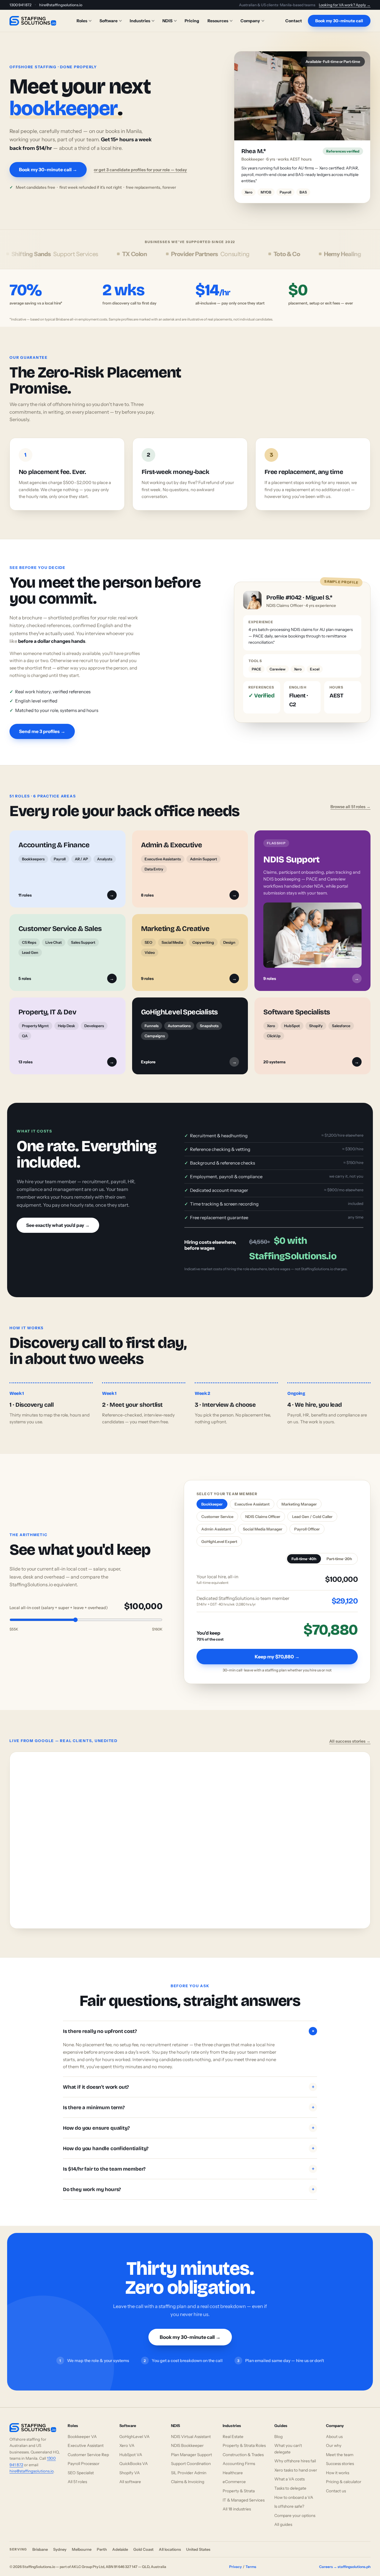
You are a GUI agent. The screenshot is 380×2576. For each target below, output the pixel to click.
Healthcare (233, 2466)
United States (198, 2543)
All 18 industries (237, 2503)
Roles (82, 21)
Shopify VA (130, 2466)
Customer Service (217, 1510)
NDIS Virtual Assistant (191, 2430)
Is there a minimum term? (189, 2101)
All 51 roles (77, 2475)
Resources (218, 21)
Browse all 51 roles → (350, 800)
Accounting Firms (239, 2457)
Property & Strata (239, 2484)
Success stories (340, 2457)
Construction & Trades (243, 2448)
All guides (283, 2518)
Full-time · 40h (304, 1553)
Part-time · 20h (339, 1553)
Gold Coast (143, 2543)
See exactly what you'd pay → (58, 1219)
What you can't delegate (288, 2442)
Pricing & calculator (344, 2475)
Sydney (60, 2543)
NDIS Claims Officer (263, 1510)
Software (109, 21)
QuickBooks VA (134, 2457)
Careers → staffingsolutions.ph (345, 2560)
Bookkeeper (212, 1498)
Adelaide (120, 2543)
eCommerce (234, 2475)
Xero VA (127, 2439)
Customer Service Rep (88, 2448)
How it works (338, 2466)
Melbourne (82, 2543)
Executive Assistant (252, 1498)
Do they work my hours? (189, 2183)
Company (250, 21)
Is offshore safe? (289, 2500)
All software (130, 2475)
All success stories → (350, 1735)
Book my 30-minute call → (48, 166)
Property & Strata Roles (244, 2439)
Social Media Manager (263, 1523)
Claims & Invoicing (188, 2475)
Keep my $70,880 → (277, 1650)
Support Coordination (191, 2457)
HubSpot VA (131, 2448)
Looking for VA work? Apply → (345, 5)
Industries (140, 21)
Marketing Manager (299, 1498)
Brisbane (40, 2543)
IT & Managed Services (244, 2493)
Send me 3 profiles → (42, 725)
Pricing (192, 21)
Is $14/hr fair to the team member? (189, 2162)
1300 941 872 (20, 5)
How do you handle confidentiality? (189, 2142)
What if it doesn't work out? (189, 2081)
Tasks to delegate (290, 2482)
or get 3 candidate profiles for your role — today (140, 166)
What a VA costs (289, 2473)
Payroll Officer (307, 1523)
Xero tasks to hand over (296, 2464)
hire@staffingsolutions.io (61, 5)
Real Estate (233, 2430)
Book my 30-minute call (339, 21)
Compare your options (295, 2509)
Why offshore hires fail (295, 2455)
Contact (294, 21)
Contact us (336, 2484)
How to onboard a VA (294, 2491)
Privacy (235, 2560)
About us (334, 2430)
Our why (334, 2439)
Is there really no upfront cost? (189, 2025)
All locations (170, 2543)
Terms (251, 2560)
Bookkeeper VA (82, 2430)
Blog (278, 2430)
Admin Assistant (216, 1523)
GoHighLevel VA (134, 2430)
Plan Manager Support (191, 2448)
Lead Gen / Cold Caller (312, 1510)
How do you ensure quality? (189, 2121)
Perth (102, 2543)
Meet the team (340, 2448)
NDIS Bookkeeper (187, 2439)
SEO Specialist (81, 2466)
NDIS (167, 21)
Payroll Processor (84, 2457)
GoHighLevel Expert (219, 1535)
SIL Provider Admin (189, 2466)
